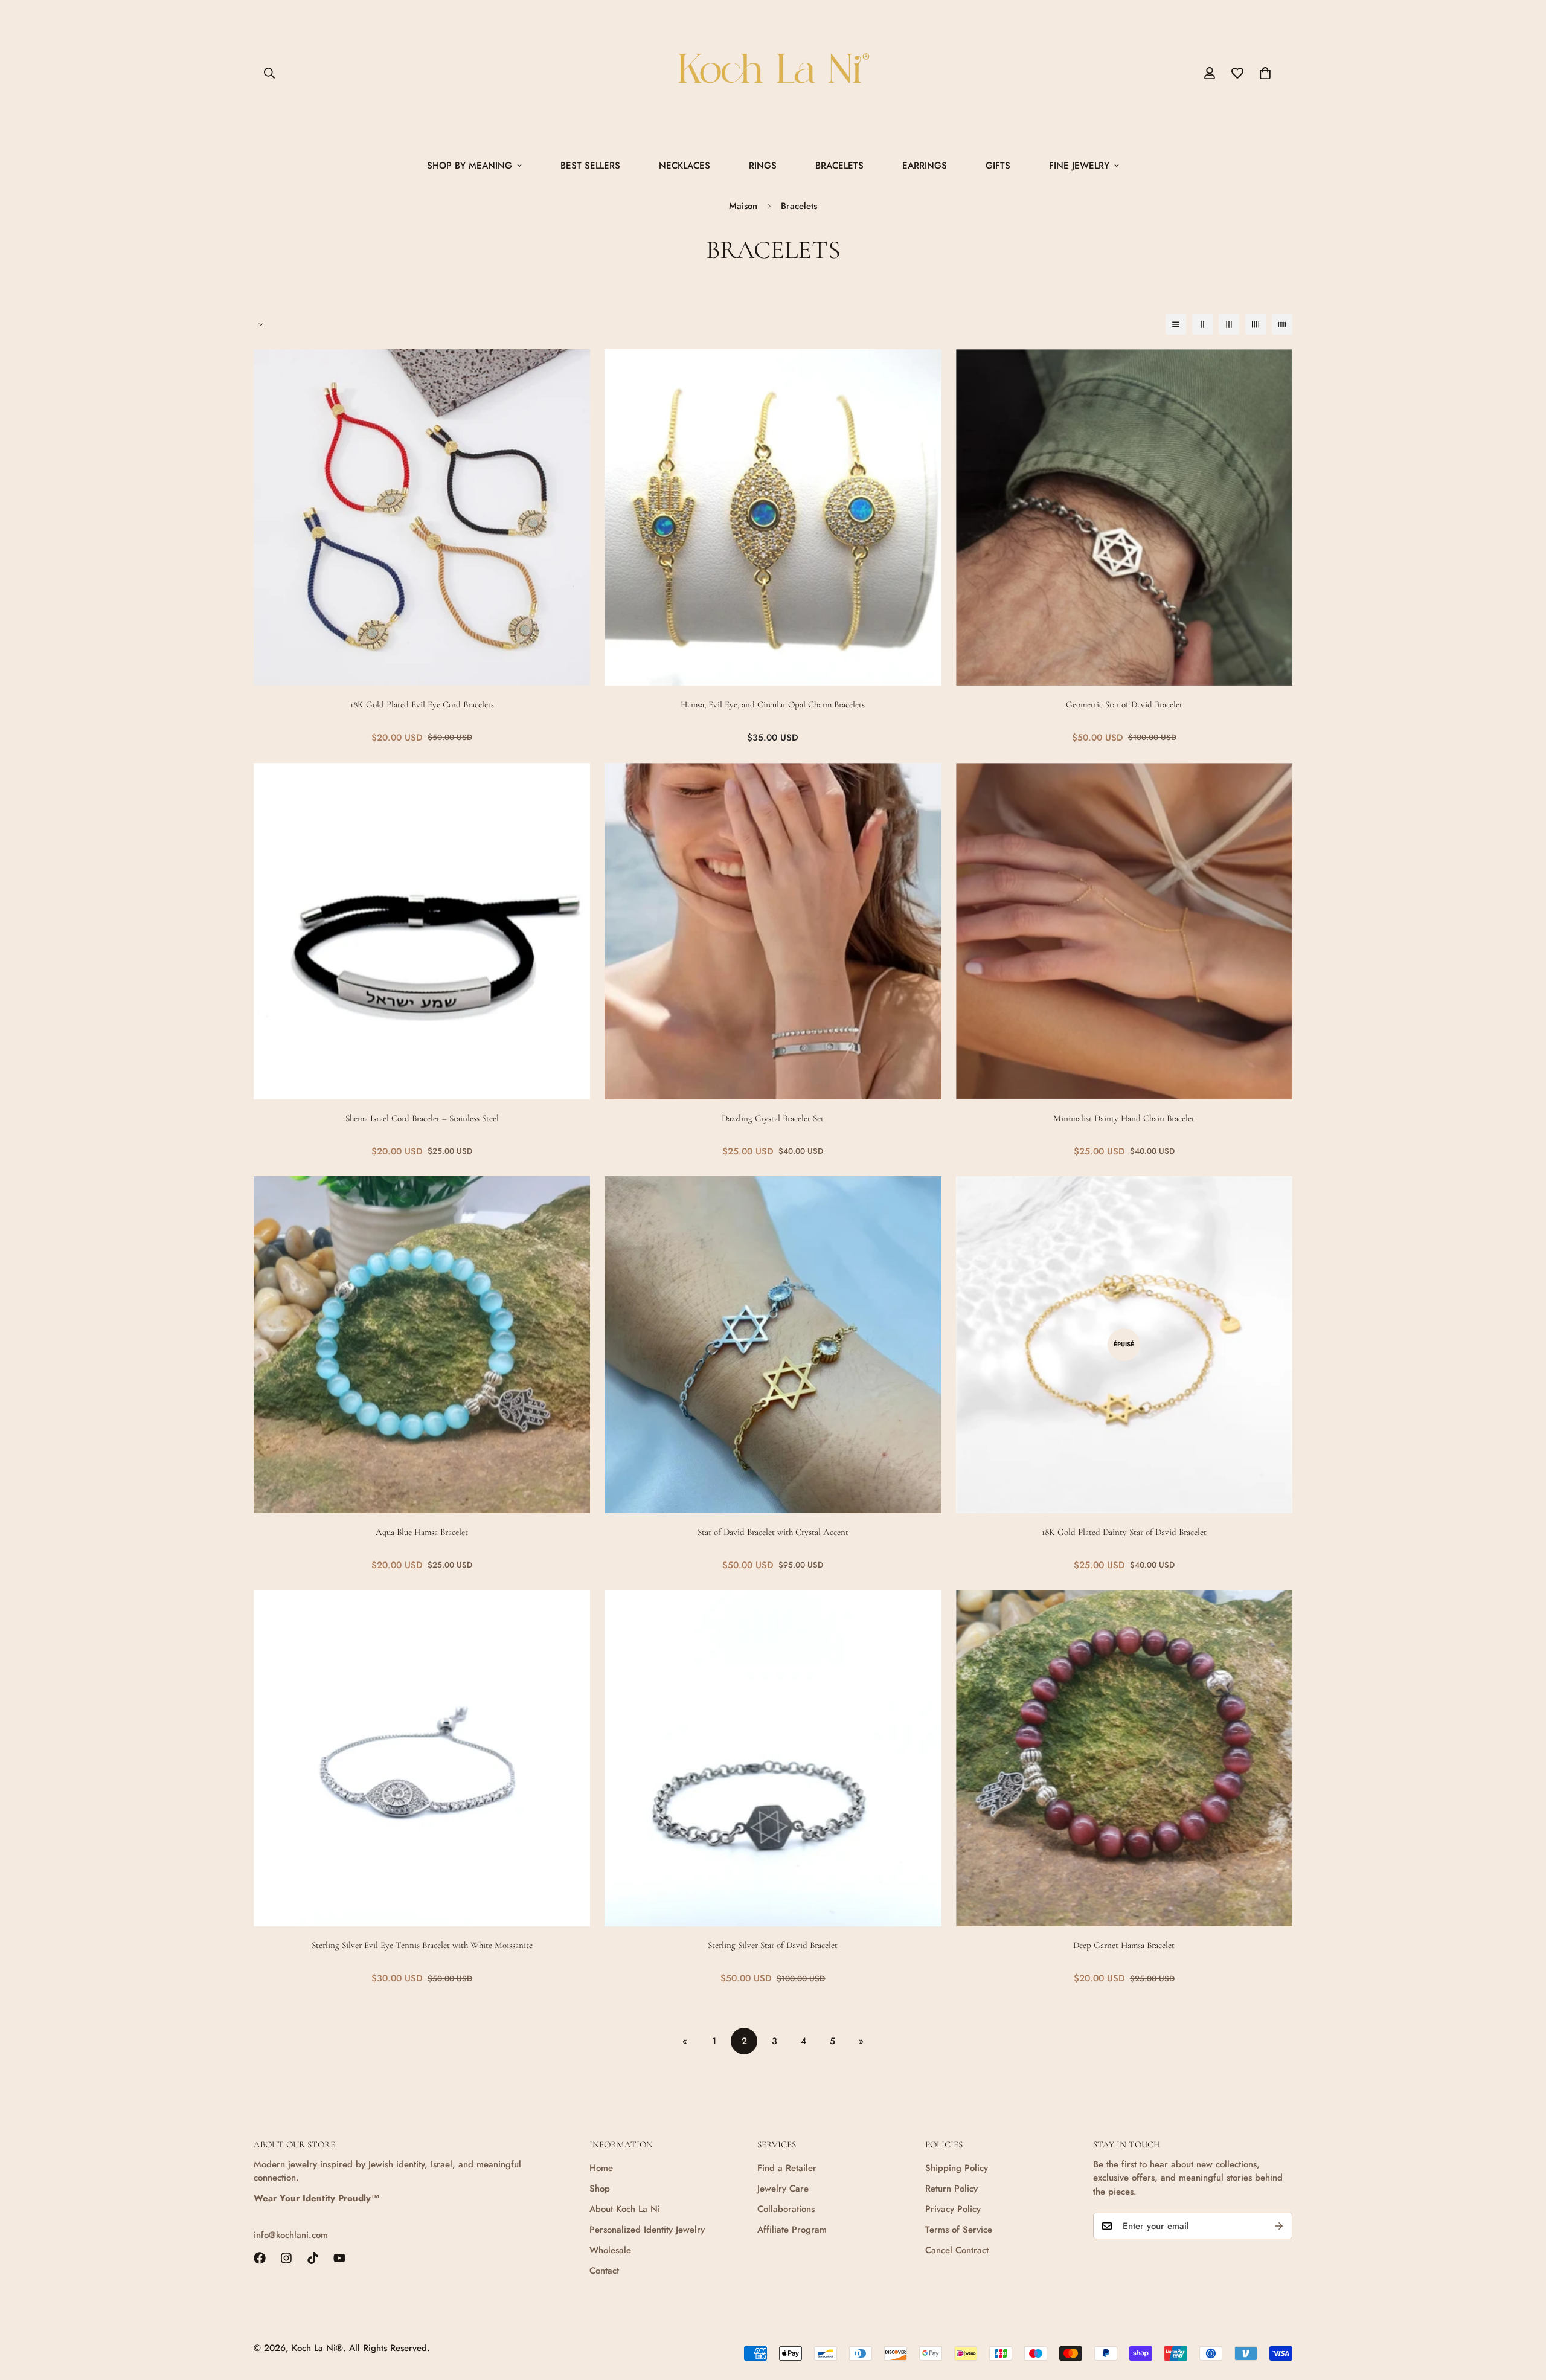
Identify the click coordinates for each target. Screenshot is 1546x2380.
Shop (600, 2189)
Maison (743, 206)
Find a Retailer (787, 2168)
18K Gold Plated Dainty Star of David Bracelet (1124, 1532)
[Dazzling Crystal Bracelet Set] (773, 931)
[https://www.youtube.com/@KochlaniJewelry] (339, 2258)
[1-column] (1176, 324)
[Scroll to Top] (1522, 2314)
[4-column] (1256, 324)
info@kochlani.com (291, 2235)
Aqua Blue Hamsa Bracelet (422, 1532)
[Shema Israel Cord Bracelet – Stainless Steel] (422, 931)
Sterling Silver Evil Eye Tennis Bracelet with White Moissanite (422, 1945)
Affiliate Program (792, 2230)
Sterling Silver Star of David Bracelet (773, 1945)
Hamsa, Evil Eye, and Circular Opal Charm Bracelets (773, 704)
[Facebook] (260, 2258)
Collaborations (786, 2209)
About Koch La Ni (625, 2209)
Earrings (925, 166)
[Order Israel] (773, 73)
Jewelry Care (783, 2189)
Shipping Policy (957, 2168)
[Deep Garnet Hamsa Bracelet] (1124, 1758)
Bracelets (839, 166)
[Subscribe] (1279, 2226)
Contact (604, 2271)
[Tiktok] (313, 2258)
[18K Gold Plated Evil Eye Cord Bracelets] (422, 517)
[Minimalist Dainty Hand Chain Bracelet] (1124, 931)
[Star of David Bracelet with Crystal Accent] (773, 1344)
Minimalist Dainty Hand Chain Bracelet (1124, 1118)
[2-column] (1202, 324)
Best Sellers (590, 166)
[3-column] (1229, 324)
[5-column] (1282, 324)
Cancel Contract (957, 2250)
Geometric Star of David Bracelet (1124, 704)
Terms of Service (959, 2230)
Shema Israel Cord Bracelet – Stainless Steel (422, 1118)
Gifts (998, 166)
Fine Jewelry (1079, 166)
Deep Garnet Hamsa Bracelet (1124, 1945)
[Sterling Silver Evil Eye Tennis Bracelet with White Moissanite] (422, 1758)
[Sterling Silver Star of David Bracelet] (773, 1758)
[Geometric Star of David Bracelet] (1124, 517)
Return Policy (951, 2189)
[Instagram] (286, 2258)
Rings (763, 166)
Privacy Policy (953, 2209)
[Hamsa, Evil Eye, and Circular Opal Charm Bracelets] (773, 517)
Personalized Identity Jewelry (647, 2230)
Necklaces (685, 166)
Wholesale (610, 2250)
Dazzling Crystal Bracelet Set (773, 1118)
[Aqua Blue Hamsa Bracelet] (422, 1344)
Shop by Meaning (470, 166)
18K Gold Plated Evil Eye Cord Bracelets (422, 704)
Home (601, 2168)
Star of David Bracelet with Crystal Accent (773, 1532)
